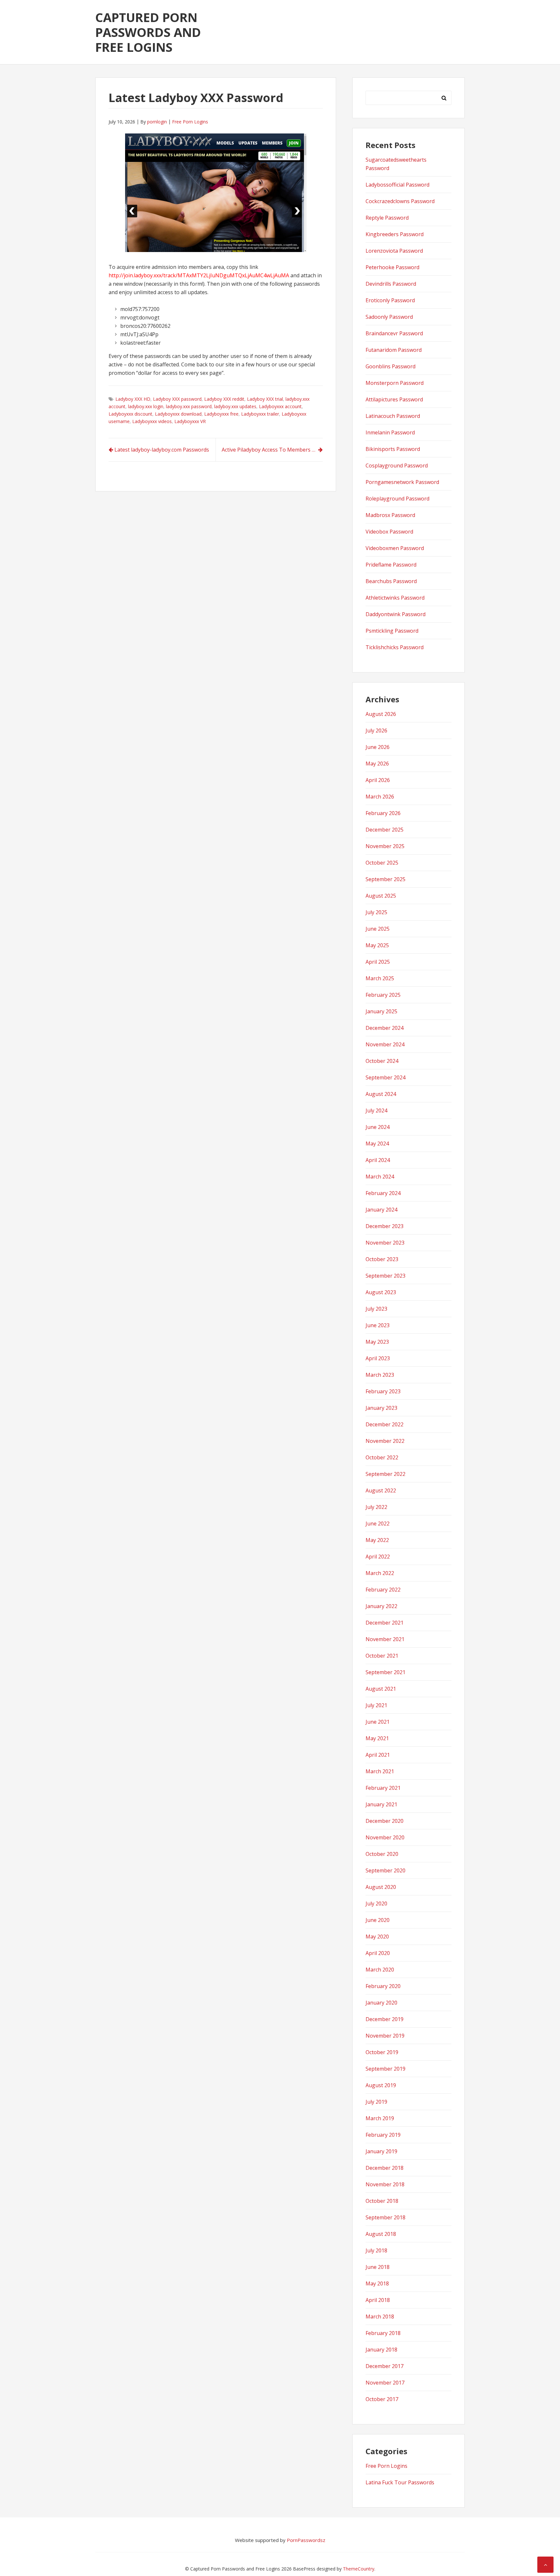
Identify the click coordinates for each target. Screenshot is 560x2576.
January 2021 (381, 1804)
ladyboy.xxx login (146, 406)
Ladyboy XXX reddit (224, 399)
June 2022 (378, 1524)
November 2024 (385, 1044)
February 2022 (383, 1590)
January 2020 (381, 2003)
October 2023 (382, 1259)
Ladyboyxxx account (280, 406)
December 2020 (385, 1821)
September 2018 (385, 2217)
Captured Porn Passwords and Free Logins (148, 32)
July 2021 (376, 1705)
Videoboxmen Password (395, 548)
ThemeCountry (359, 2569)
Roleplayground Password (397, 499)
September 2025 (385, 879)
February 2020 (383, 1986)
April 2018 (378, 2300)
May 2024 (377, 1144)
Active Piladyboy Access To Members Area (272, 450)
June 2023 (378, 1325)
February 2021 (383, 1788)
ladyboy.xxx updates (235, 406)
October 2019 (382, 2052)
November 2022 (385, 1441)
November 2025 (385, 846)
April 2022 (378, 1557)
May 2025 (377, 945)
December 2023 (385, 1226)
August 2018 (381, 2234)
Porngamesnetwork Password (402, 482)
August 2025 (381, 896)
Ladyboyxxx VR (190, 421)
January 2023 (381, 1408)
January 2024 (381, 1210)
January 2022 (381, 1606)
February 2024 (383, 1193)
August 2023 (381, 1292)
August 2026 (381, 714)
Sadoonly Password (389, 317)
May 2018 (377, 2283)
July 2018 (376, 2250)
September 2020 (385, 1870)
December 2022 (385, 1424)
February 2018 (383, 2333)
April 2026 (378, 780)
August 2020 (381, 1887)
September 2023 (385, 1276)
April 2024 (378, 1160)
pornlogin (157, 122)
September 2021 (385, 1672)
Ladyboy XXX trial (265, 399)
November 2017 (385, 2383)
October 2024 (382, 1061)
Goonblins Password (391, 366)
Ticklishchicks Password (395, 647)
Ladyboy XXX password (177, 399)
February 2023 (383, 1391)
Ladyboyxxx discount (130, 414)
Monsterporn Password (395, 383)
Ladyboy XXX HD (133, 399)
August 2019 (381, 2085)
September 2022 (385, 1474)
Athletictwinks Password (395, 598)
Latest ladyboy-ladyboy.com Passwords (162, 450)
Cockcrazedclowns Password (400, 201)
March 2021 (380, 1771)
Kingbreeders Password (395, 234)
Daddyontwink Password (396, 614)
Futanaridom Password (394, 350)
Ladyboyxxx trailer (260, 414)
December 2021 (385, 1623)
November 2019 (385, 2036)
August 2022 (381, 1490)
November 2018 (385, 2184)
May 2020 (377, 1937)
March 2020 (380, 1970)
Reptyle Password (387, 218)
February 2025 (383, 995)
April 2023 (378, 1358)
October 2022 (382, 1457)
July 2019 (376, 2102)
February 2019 (383, 2135)
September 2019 (385, 2069)
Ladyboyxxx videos (152, 421)
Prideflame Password (391, 565)
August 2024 (381, 1094)
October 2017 (382, 2399)
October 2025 (382, 863)
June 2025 (378, 929)
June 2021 (378, 1722)
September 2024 (385, 1077)
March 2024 (380, 1177)
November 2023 (385, 1243)
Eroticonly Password (390, 300)
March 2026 (380, 797)
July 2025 (376, 912)
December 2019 (385, 2019)
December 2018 (385, 2168)
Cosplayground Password (397, 466)
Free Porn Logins (190, 122)
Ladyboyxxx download (178, 414)
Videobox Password (389, 532)
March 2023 (380, 1375)
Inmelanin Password (390, 432)
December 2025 (385, 830)
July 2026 (376, 730)
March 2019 (380, 2118)
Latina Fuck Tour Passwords (400, 2482)
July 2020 (376, 1903)
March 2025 (380, 978)
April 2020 (378, 1953)
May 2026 (377, 764)
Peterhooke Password (392, 267)
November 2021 (385, 1639)
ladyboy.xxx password (189, 406)
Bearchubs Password (391, 581)
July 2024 (376, 1110)
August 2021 (381, 1689)
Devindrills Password (391, 284)
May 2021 (377, 1738)
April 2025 (378, 962)
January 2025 (381, 1011)
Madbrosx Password (390, 515)
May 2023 (377, 1342)
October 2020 (382, 1854)
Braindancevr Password (394, 333)
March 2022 (380, 1573)
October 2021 (382, 1656)
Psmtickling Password (392, 631)
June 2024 (378, 1127)
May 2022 (377, 1540)
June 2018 (378, 2267)
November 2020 (385, 1837)
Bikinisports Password (393, 449)
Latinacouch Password (393, 416)
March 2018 (380, 2317)
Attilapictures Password (394, 399)
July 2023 (376, 1309)
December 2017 (385, 2366)
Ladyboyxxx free (221, 414)
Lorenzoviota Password (394, 251)
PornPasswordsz (306, 2540)
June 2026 (378, 747)
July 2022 (376, 1507)
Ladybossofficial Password (397, 185)
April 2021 (378, 1755)
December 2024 (385, 1028)
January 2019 (381, 2151)
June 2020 (378, 1920)
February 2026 (383, 813)
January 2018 (381, 2350)
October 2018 (382, 2201)
